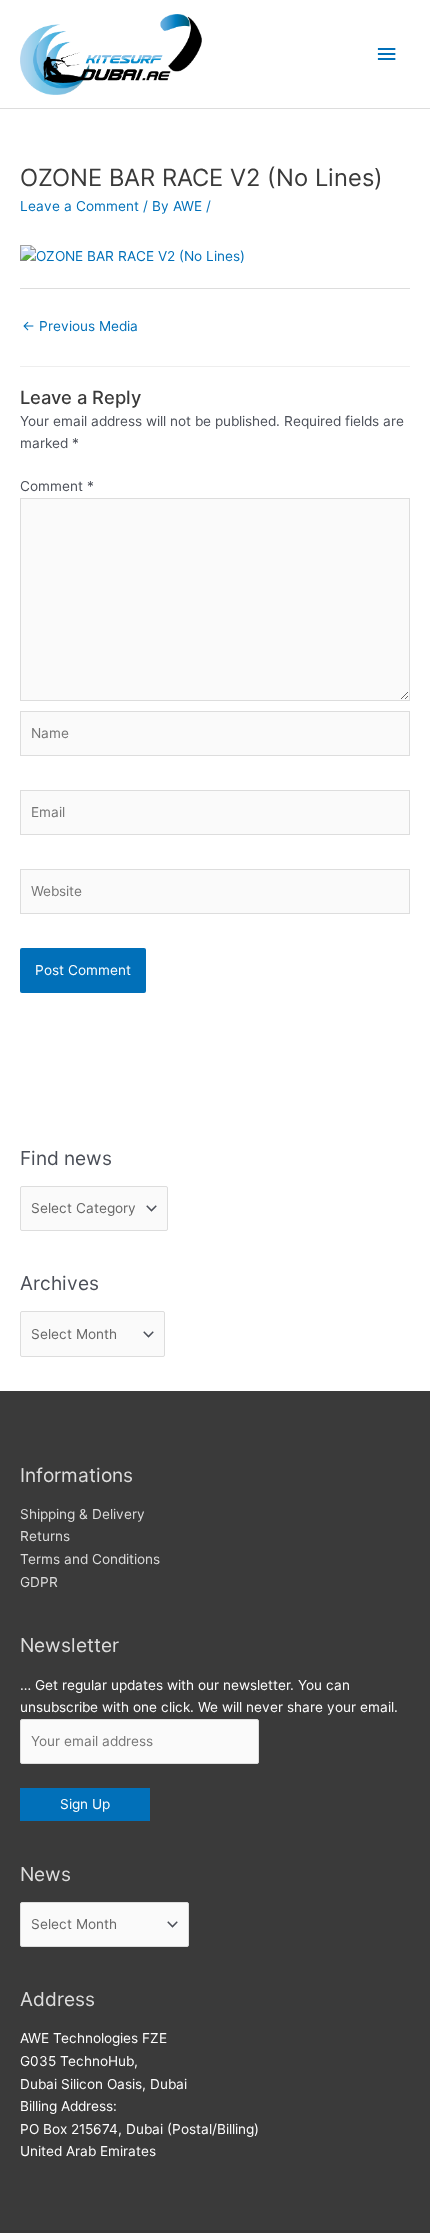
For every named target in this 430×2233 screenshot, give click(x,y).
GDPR (39, 1582)
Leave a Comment (79, 206)
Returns (45, 1536)
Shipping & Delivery (82, 1514)
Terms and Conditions (90, 1559)
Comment (57, 486)
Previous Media (80, 326)
